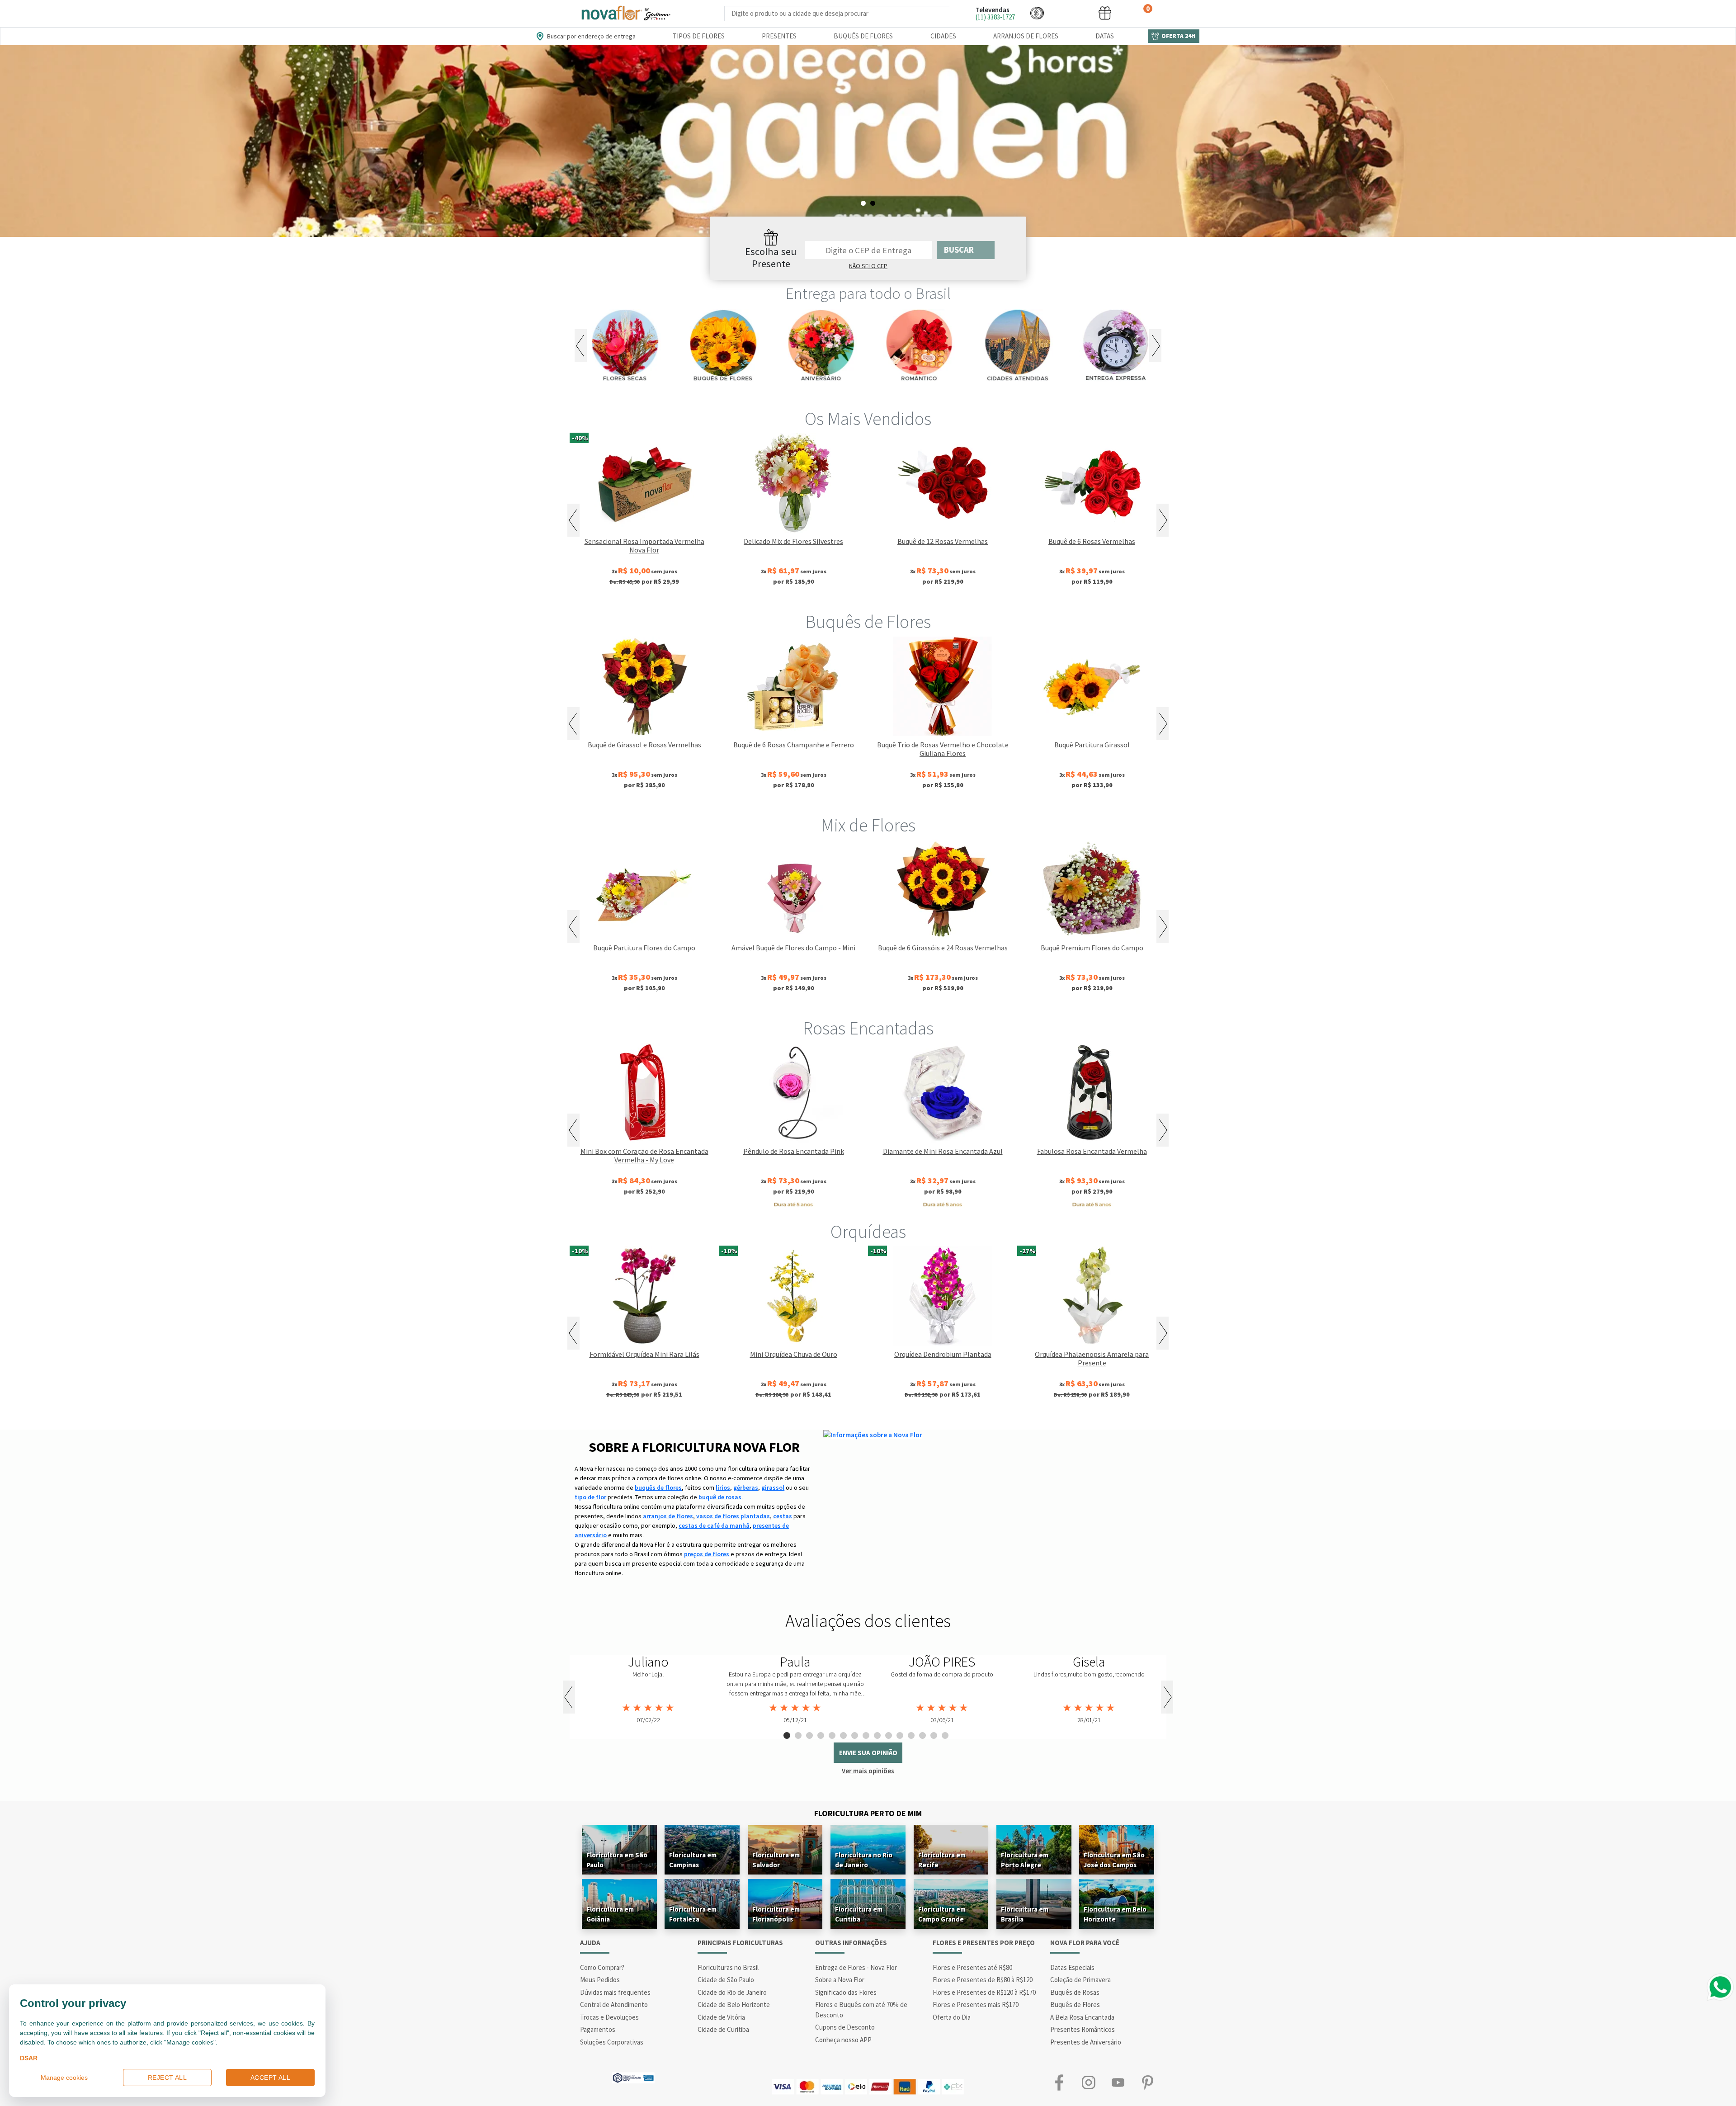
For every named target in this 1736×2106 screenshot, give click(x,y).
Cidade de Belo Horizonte (734, 2004)
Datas (1105, 36)
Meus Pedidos (600, 1980)
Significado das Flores (846, 1992)
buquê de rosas (720, 1497)
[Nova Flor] (625, 13)
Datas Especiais (1072, 1967)
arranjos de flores (668, 1516)
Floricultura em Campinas (693, 1860)
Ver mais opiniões (868, 1771)
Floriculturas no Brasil (728, 1967)
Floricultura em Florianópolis (776, 1914)
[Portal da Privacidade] (633, 2077)
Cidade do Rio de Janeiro (732, 1992)
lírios (723, 1487)
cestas (783, 1516)
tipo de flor (590, 1497)
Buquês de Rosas (1075, 1992)
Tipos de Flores (699, 36)
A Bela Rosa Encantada (1082, 2017)
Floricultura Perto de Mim (868, 1813)
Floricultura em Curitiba (859, 1914)
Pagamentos (598, 2029)
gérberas (746, 1487)
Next (1155, 346)
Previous (581, 346)
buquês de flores (658, 1487)
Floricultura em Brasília (1025, 1914)
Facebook (1059, 2082)
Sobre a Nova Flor (840, 1980)
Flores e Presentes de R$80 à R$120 (983, 1980)
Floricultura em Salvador (776, 1860)
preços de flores (707, 1554)
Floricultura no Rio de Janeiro (864, 1860)
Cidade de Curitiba (723, 2029)
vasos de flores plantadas (733, 1516)
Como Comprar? (602, 1967)
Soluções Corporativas (612, 2042)
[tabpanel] (868, 141)
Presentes (779, 36)
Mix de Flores (868, 825)
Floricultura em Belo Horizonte (1115, 1914)
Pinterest (1147, 2082)
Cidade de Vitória (721, 2017)
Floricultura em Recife (942, 1860)
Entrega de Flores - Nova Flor (856, 1967)
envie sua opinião (868, 1753)
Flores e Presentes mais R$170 (976, 2004)
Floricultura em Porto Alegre (1025, 1860)
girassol (773, 1487)
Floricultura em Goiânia (610, 1914)
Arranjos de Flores (1026, 36)
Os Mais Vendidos (868, 419)
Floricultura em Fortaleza (693, 1914)
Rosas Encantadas (868, 1028)
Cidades (943, 36)
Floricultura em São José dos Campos (1114, 1860)
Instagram (1088, 2082)
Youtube (1118, 2082)
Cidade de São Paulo (726, 1980)
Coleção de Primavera (1080, 1980)
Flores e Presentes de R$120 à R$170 (984, 1992)
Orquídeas (868, 1232)
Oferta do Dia (952, 2017)
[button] (1037, 13)
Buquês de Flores (863, 36)
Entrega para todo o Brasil (868, 293)
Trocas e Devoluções (609, 2017)
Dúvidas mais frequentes (615, 1992)
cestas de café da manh (714, 1525)
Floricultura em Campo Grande (942, 1914)
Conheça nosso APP (843, 2040)
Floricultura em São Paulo (617, 1860)
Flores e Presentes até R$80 (972, 1967)
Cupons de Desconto (845, 2027)
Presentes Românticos (1083, 2029)
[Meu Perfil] (1071, 13)
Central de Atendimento (614, 2004)
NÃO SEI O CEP (868, 266)
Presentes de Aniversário (1086, 2042)
